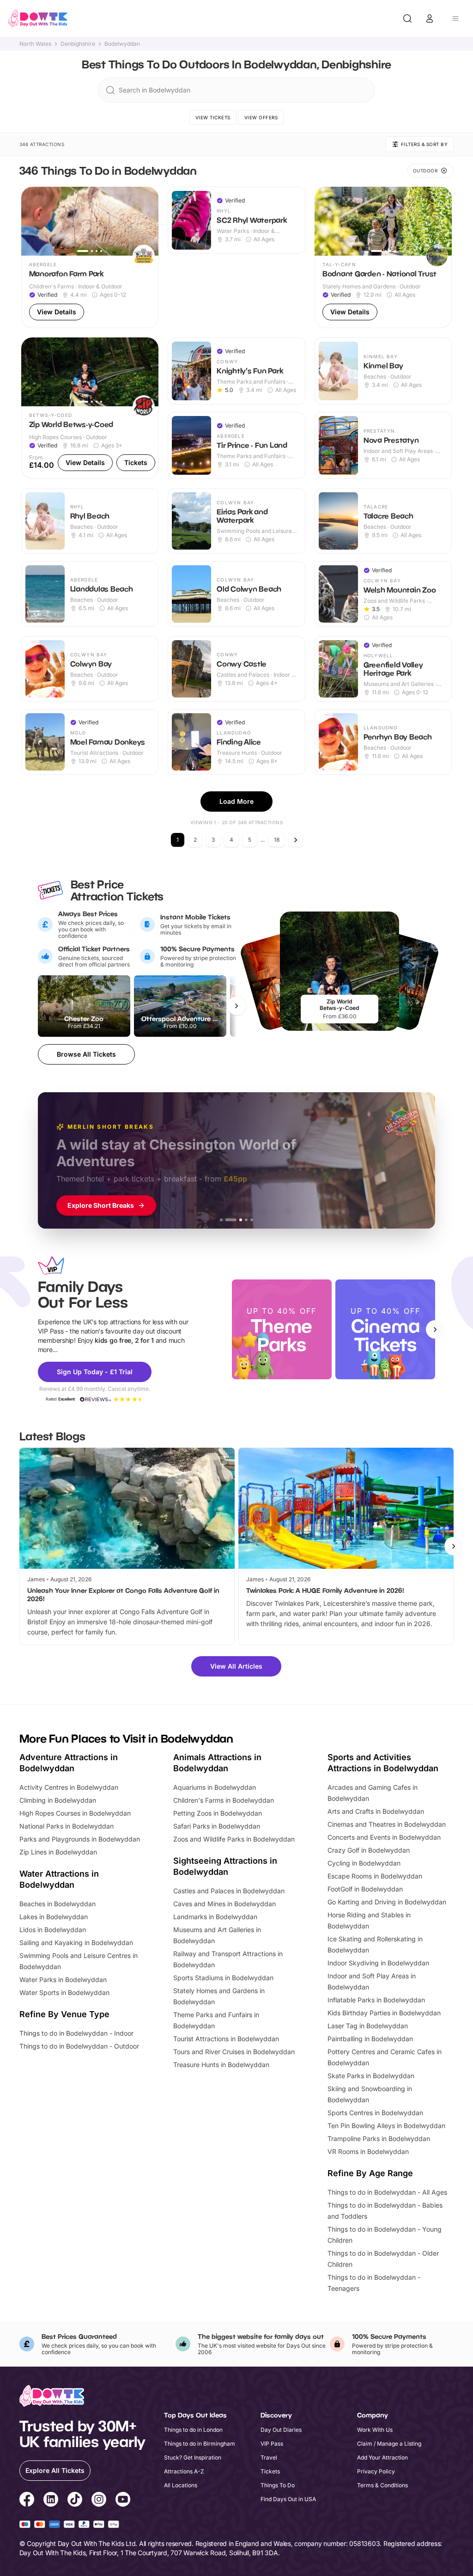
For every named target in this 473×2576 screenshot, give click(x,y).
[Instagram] (99, 2501)
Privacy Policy (376, 2471)
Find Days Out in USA (288, 2499)
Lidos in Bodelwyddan (53, 1930)
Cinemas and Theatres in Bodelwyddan (387, 1824)
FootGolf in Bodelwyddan (365, 1889)
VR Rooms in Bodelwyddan (368, 2151)
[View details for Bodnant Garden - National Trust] (383, 257)
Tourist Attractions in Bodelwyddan (226, 2039)
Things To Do (278, 2485)
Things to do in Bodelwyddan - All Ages (387, 2192)
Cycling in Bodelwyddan (364, 1863)
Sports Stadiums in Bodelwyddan (223, 1978)
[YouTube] (123, 2501)
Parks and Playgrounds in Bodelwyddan (80, 1839)
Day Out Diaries (281, 2430)
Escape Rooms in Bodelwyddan (375, 1876)
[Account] (430, 18)
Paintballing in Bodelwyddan (370, 2039)
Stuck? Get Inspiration (193, 2457)
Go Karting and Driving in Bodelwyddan (387, 1902)
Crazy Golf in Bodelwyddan (369, 1850)
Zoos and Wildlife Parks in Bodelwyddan (234, 1839)
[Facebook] (27, 2501)
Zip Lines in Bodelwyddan (58, 1852)
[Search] (407, 18)
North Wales (35, 44)
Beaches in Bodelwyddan (58, 1904)
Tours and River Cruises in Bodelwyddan (234, 2052)
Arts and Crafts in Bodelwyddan (376, 1811)
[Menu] (455, 18)
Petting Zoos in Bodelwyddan (218, 1813)
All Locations (181, 2485)
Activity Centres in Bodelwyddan (69, 1787)
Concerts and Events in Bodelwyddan (384, 1837)
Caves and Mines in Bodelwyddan (224, 1904)
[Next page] (296, 840)
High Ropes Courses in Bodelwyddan (75, 1813)
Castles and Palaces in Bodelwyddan (229, 1891)
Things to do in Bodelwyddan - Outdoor (79, 2046)
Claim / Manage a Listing (389, 2444)
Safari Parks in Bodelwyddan (217, 1826)
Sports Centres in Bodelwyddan (375, 2113)
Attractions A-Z (184, 2471)
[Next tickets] (236, 1006)
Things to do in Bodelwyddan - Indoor (76, 2033)
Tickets (270, 2471)
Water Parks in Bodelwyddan (63, 1979)
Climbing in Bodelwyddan (58, 1800)
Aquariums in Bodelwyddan (215, 1787)
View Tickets (213, 117)
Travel (269, 2457)
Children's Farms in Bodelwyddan (224, 1800)
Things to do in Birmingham (200, 2444)
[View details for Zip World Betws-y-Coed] (90, 408)
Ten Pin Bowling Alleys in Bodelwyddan (386, 2126)
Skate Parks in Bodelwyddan (371, 2076)
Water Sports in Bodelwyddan (64, 1992)
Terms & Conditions (382, 2485)
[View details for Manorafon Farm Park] (90, 257)
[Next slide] (435, 1329)
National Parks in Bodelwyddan (67, 1826)
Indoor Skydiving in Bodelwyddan (378, 1963)
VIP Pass (272, 2444)
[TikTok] (75, 2501)
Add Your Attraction (382, 2457)
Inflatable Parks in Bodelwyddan (376, 2000)
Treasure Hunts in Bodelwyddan (221, 2065)
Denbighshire (78, 44)
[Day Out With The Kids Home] (38, 18)
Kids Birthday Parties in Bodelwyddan (384, 2013)
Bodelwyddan (122, 44)
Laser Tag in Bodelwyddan (368, 2026)
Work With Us (375, 2430)
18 (277, 840)
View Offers (261, 117)
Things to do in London (193, 2430)
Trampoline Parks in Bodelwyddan (379, 2139)
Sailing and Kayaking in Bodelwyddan (76, 1943)
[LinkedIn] (51, 2501)
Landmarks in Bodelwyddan (215, 1917)
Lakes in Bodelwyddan (54, 1917)
